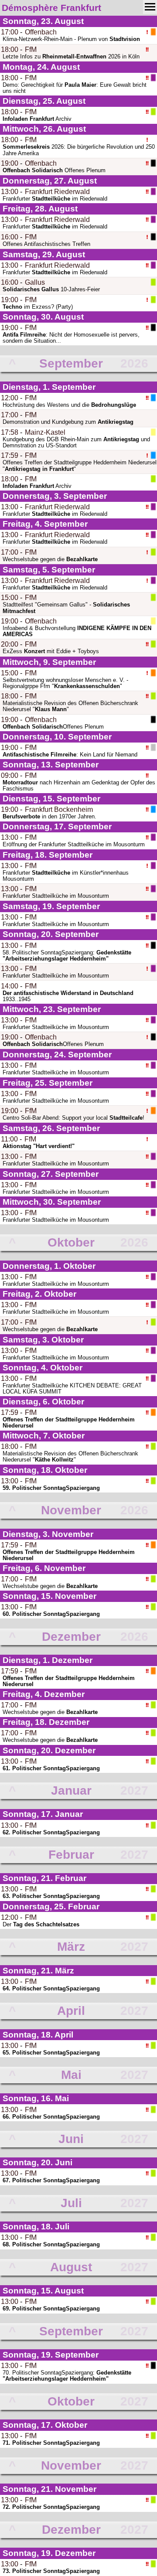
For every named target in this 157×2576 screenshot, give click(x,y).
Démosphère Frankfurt (51, 8)
